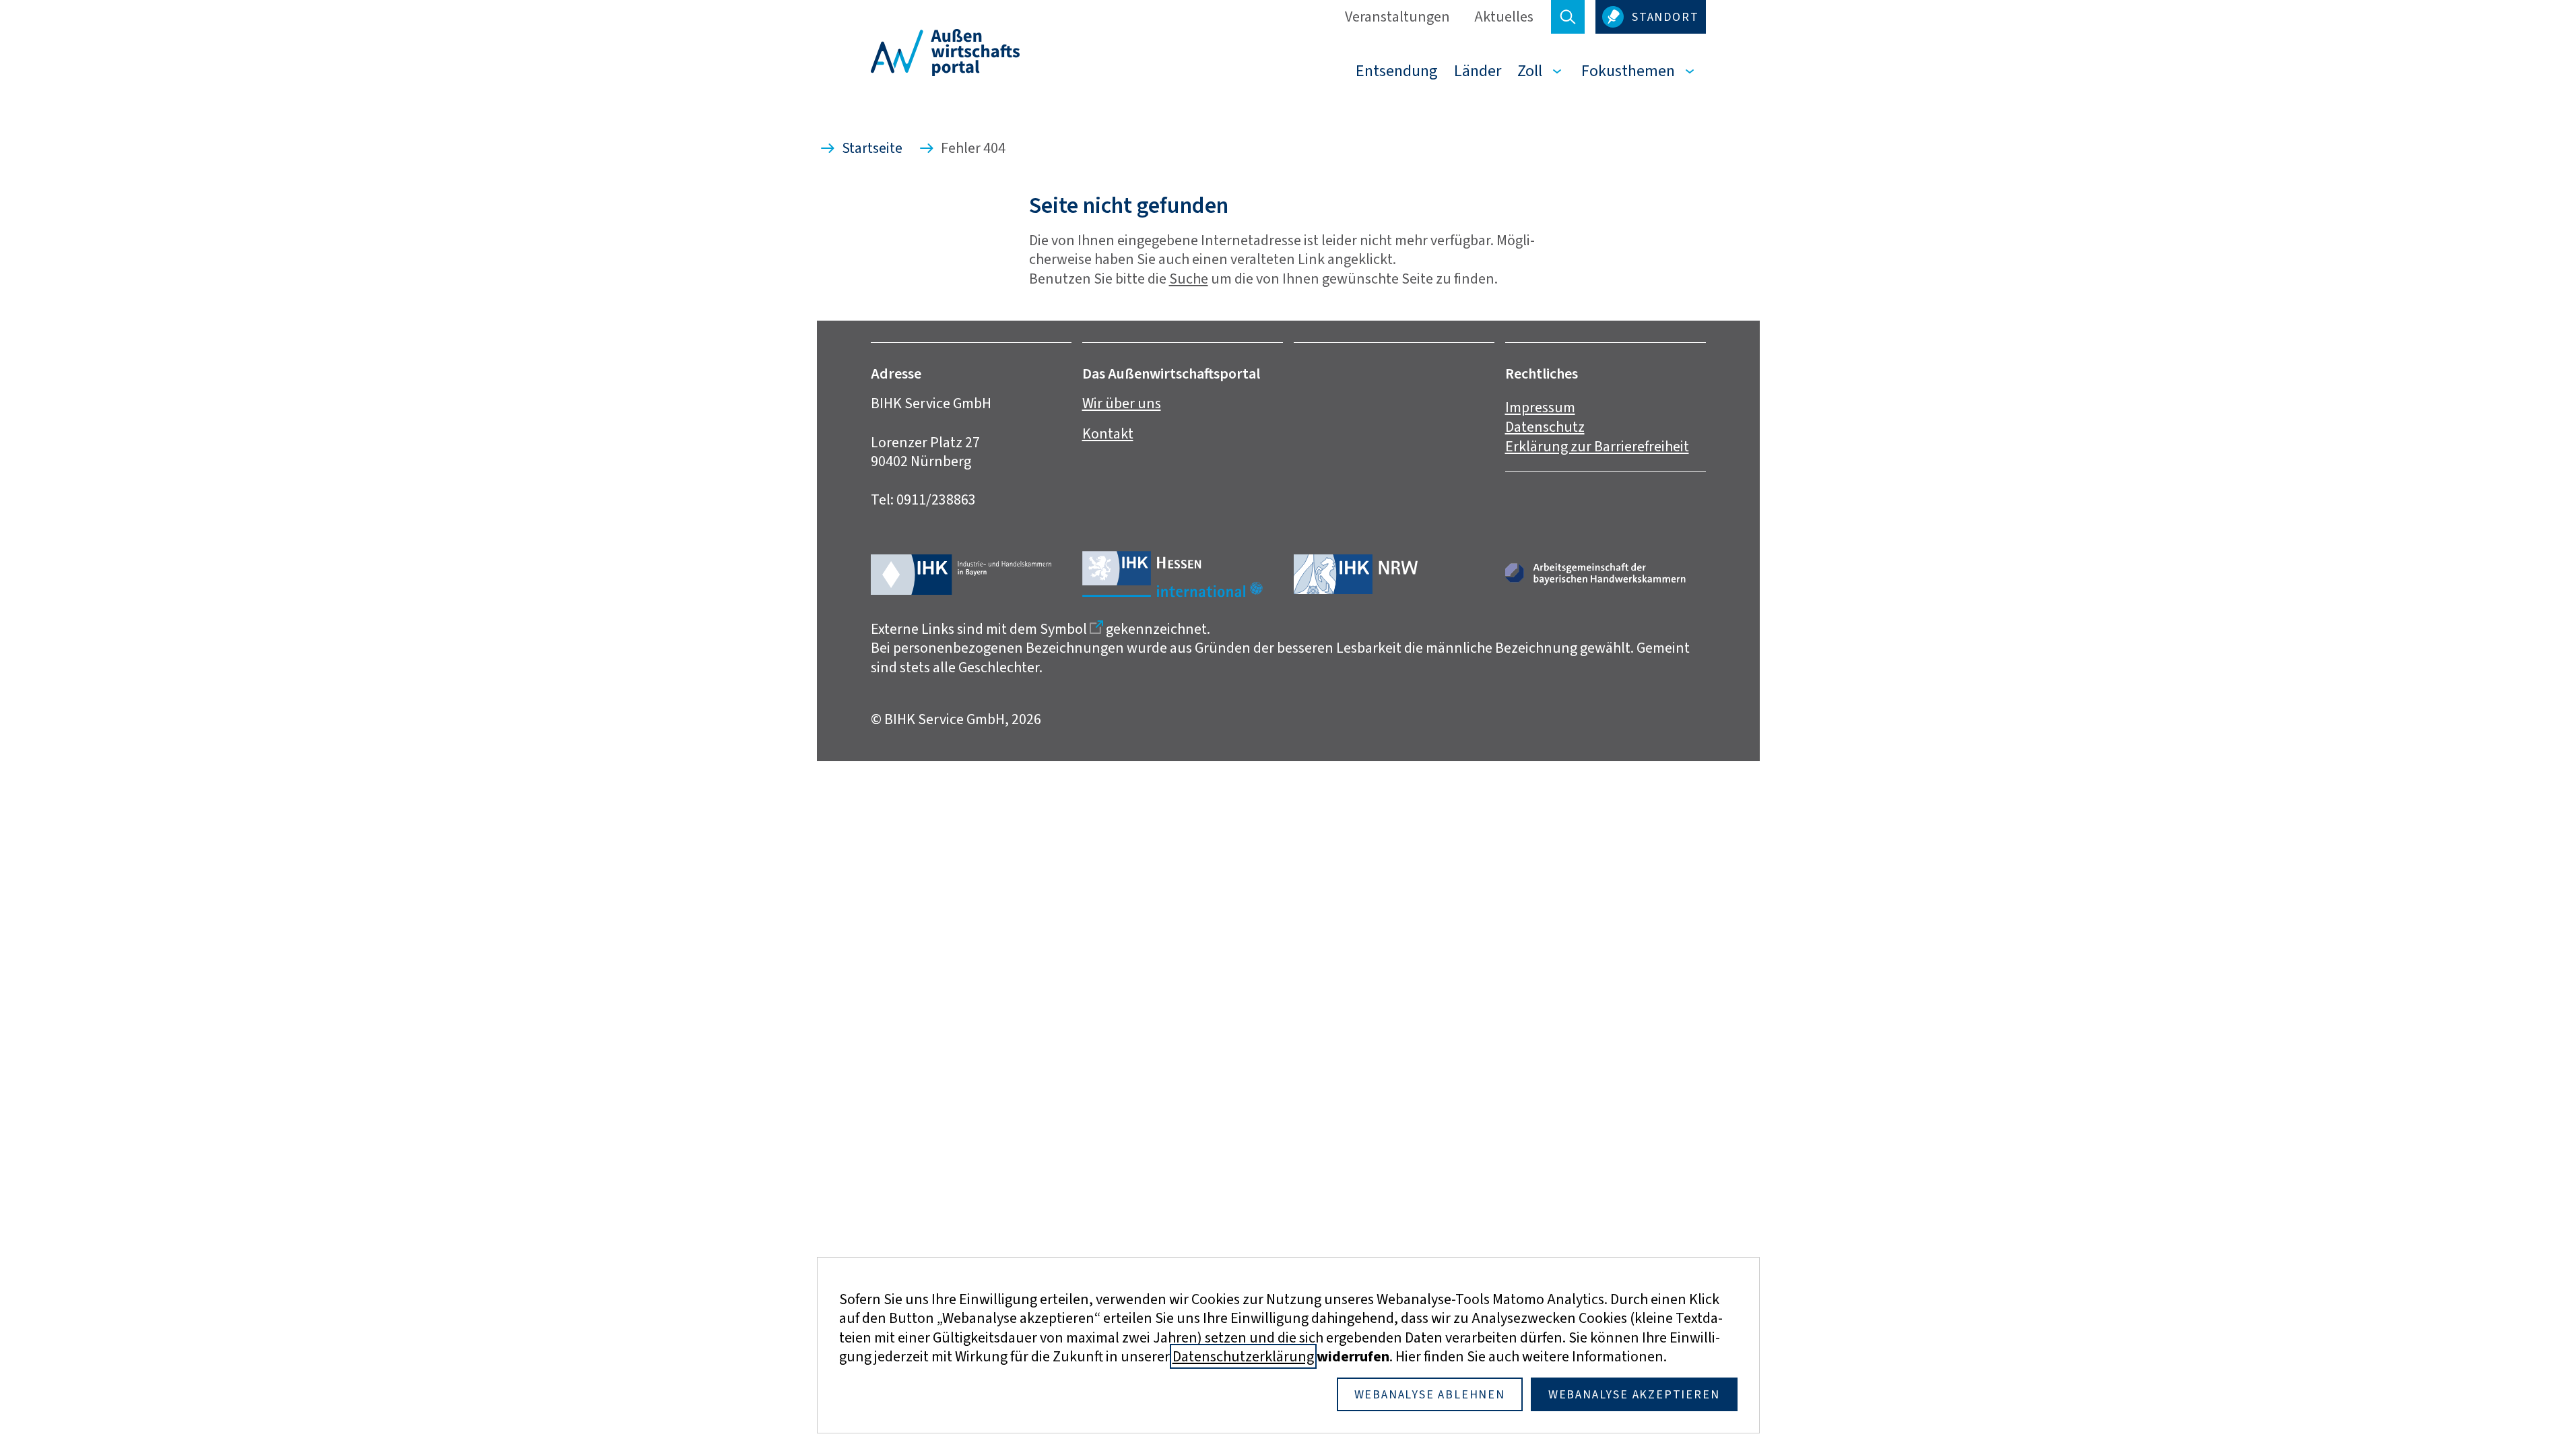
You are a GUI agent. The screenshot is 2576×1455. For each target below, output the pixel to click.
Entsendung (1397, 71)
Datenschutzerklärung (1243, 1356)
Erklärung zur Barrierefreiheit (1597, 446)
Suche (1189, 279)
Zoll (1530, 71)
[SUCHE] (1568, 17)
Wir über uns (1122, 403)
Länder (1478, 71)
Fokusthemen (1628, 71)
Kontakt (1108, 433)
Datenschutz (1545, 427)
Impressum (1540, 407)
